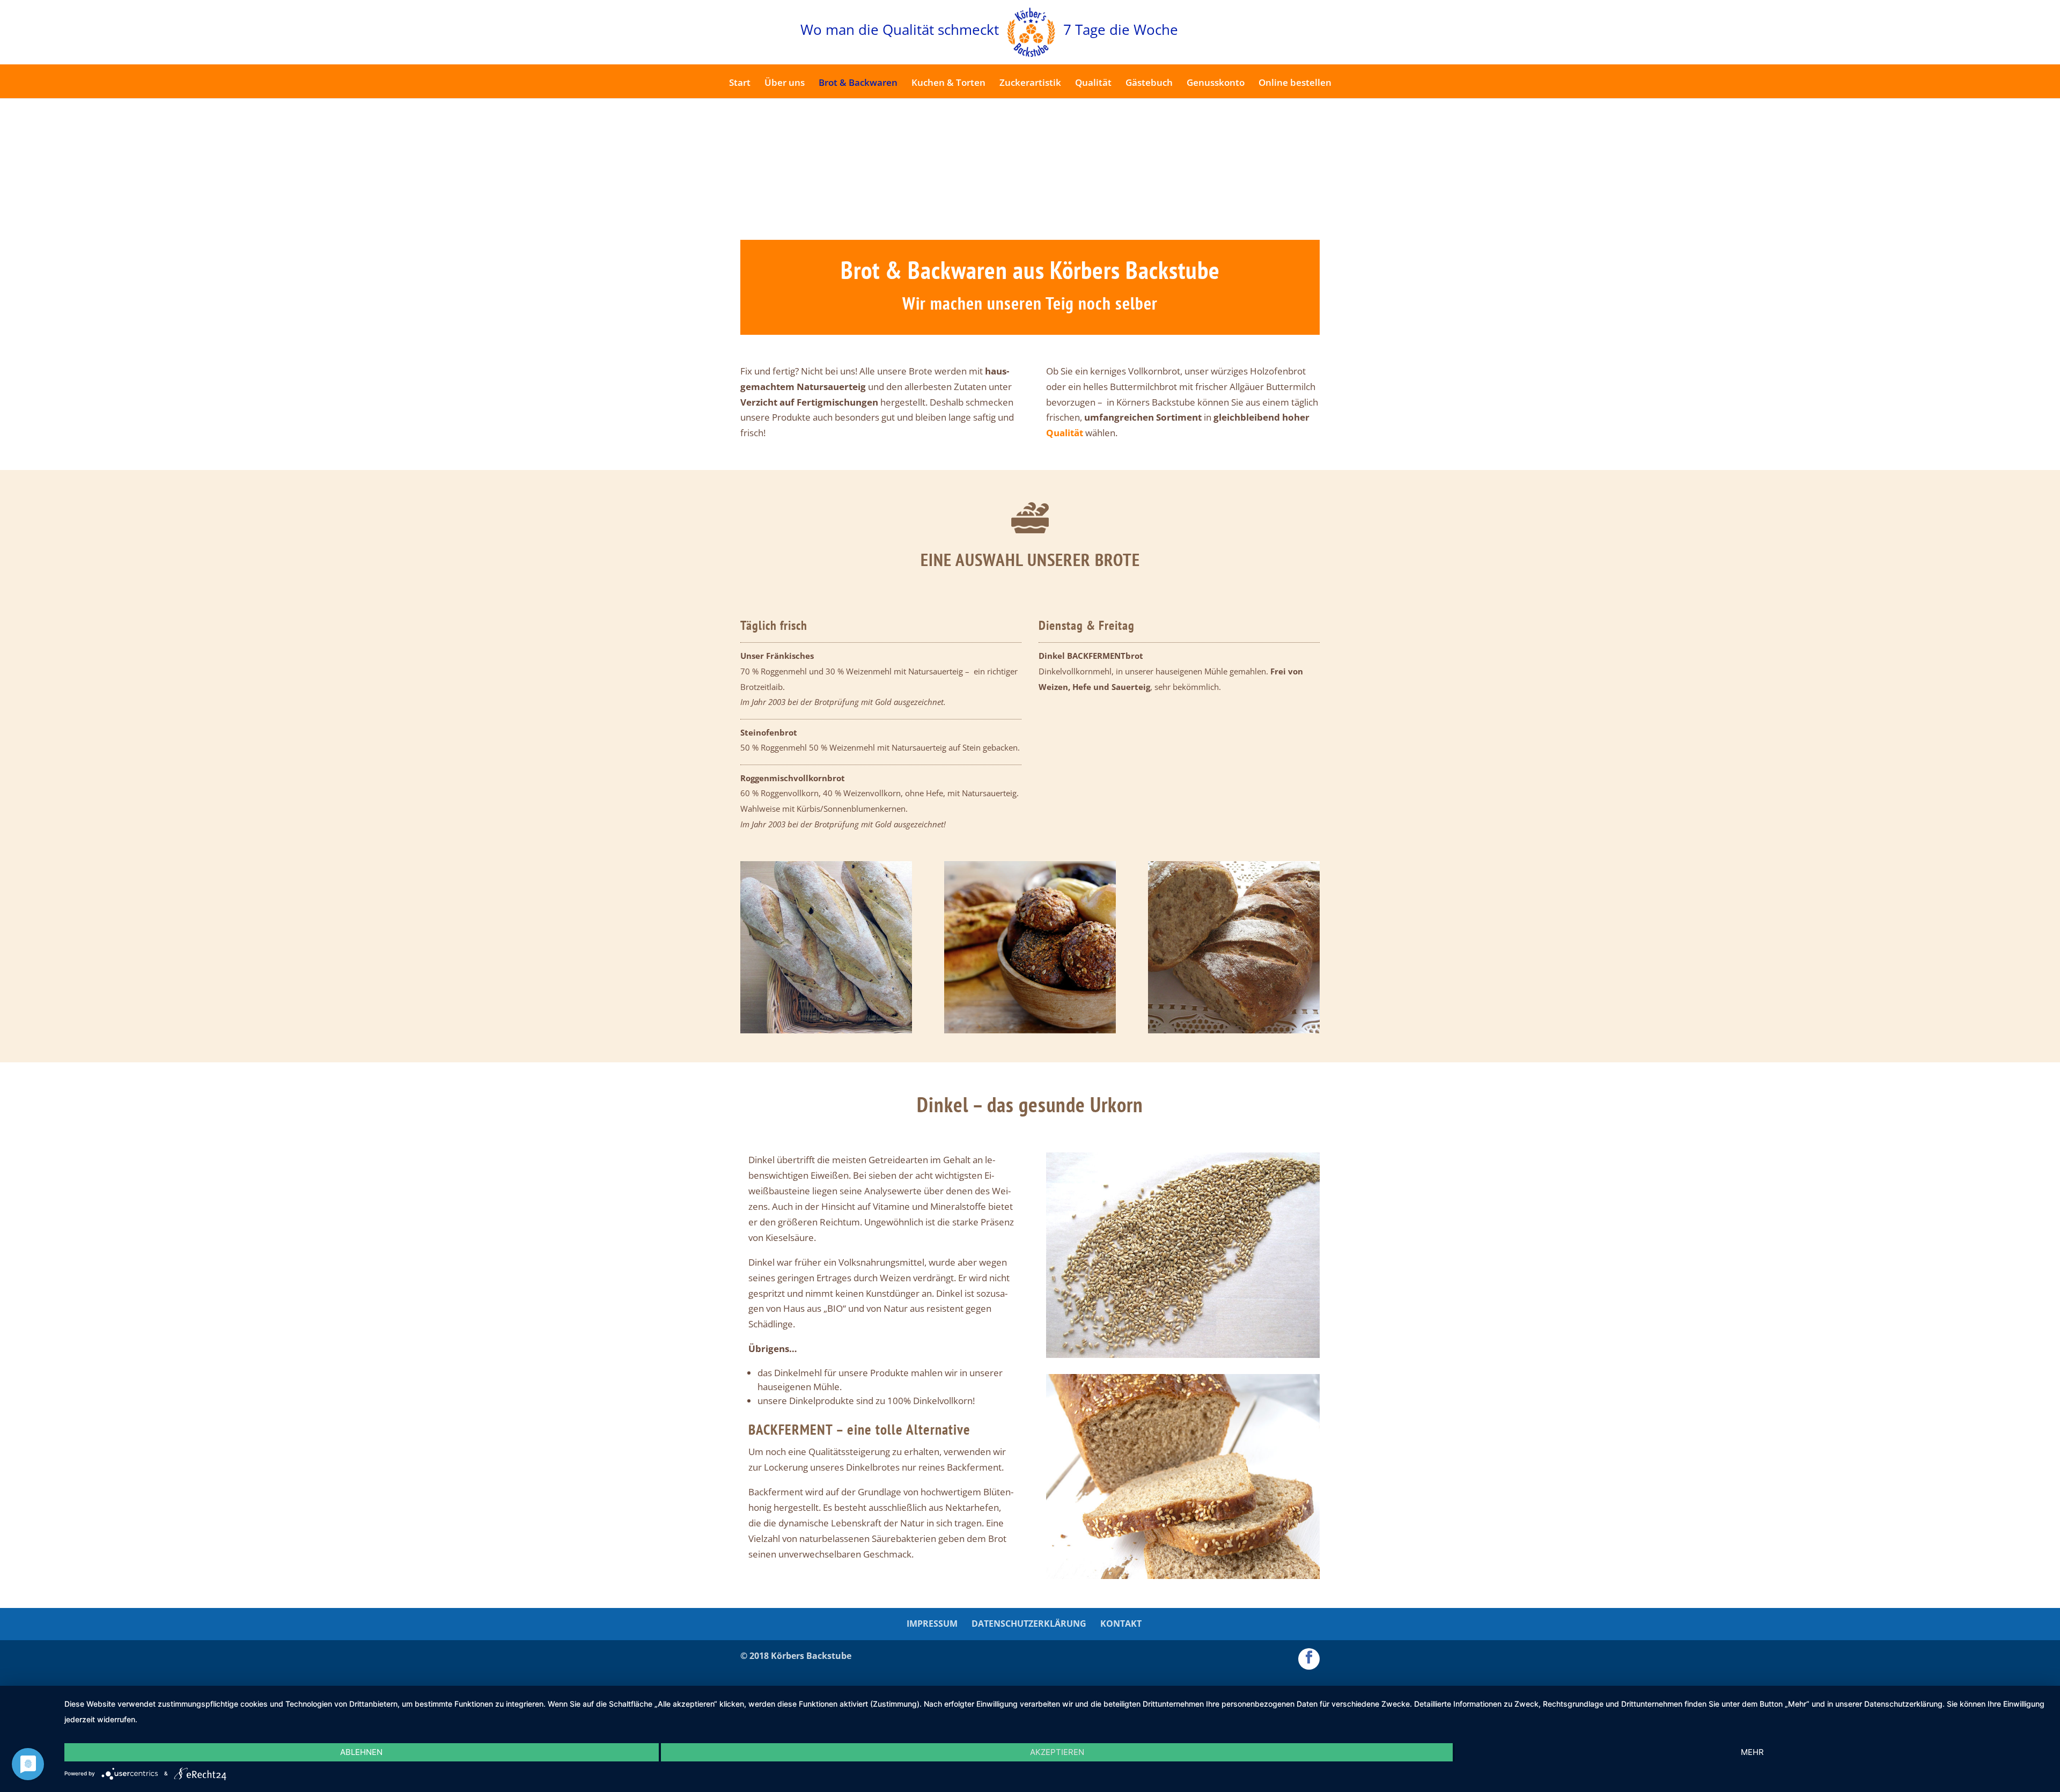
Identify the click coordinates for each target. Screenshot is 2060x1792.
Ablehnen (361, 1752)
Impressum (932, 1624)
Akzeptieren (1057, 1752)
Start (740, 84)
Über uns (785, 84)
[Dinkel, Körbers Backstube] (1183, 1354)
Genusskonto (1216, 84)
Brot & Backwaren (858, 84)
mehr (1752, 1752)
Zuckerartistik (1030, 84)
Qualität (1093, 84)
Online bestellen (1295, 84)
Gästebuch (1149, 84)
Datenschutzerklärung (1029, 1624)
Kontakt (1121, 1624)
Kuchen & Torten (948, 84)
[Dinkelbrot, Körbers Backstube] (1183, 1576)
